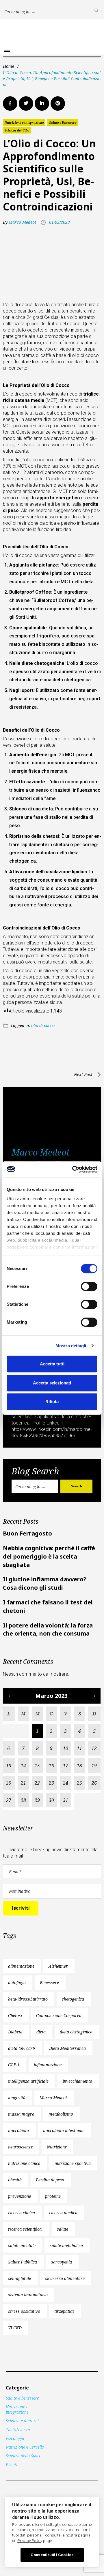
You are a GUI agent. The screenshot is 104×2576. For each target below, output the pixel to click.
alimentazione (21, 1966)
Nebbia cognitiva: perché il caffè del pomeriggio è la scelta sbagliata (49, 1556)
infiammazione (48, 2065)
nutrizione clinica (24, 2163)
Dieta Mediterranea (67, 2048)
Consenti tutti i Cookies (52, 2555)
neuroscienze (20, 2147)
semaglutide (19, 2278)
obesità (15, 2180)
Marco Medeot (22, 222)
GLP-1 (14, 2065)
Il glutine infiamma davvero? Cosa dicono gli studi (45, 1583)
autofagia (17, 1983)
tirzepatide (64, 2311)
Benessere (49, 1983)
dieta (41, 2032)
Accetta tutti (52, 1364)
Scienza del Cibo (17, 130)
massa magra (21, 2114)
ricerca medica (63, 2213)
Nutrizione (57, 2147)
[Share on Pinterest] (58, 104)
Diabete (15, 2032)
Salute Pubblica (23, 2262)
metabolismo (61, 2114)
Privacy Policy (30, 2541)
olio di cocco (43, 1025)
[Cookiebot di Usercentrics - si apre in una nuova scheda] (73, 1169)
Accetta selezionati (52, 1383)
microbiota (18, 2130)
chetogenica (73, 1999)
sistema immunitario (28, 2295)
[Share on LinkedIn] (42, 104)
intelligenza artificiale (28, 2081)
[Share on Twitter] (26, 104)
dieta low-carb (22, 2048)
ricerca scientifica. (25, 2229)
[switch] (89, 1286)
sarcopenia (62, 2262)
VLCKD (15, 2328)
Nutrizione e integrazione (24, 123)
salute (63, 2229)
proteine (53, 2196)
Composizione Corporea (59, 2015)
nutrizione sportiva (73, 2163)
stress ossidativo (24, 2311)
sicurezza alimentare (65, 2278)
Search (77, 1486)
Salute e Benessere (63, 123)
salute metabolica (66, 2245)
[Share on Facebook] (10, 104)
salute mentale (22, 2245)
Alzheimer (58, 1966)
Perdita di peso (50, 2180)
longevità (17, 2098)
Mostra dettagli (71, 1346)
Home (9, 66)
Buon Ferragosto (27, 1533)
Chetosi (15, 2015)
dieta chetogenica (76, 2032)
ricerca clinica (22, 2213)
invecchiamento (77, 2081)
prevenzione (19, 2196)
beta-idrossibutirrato (28, 1999)
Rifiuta (52, 1402)
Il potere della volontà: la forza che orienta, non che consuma (48, 1629)
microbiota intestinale (64, 2130)
